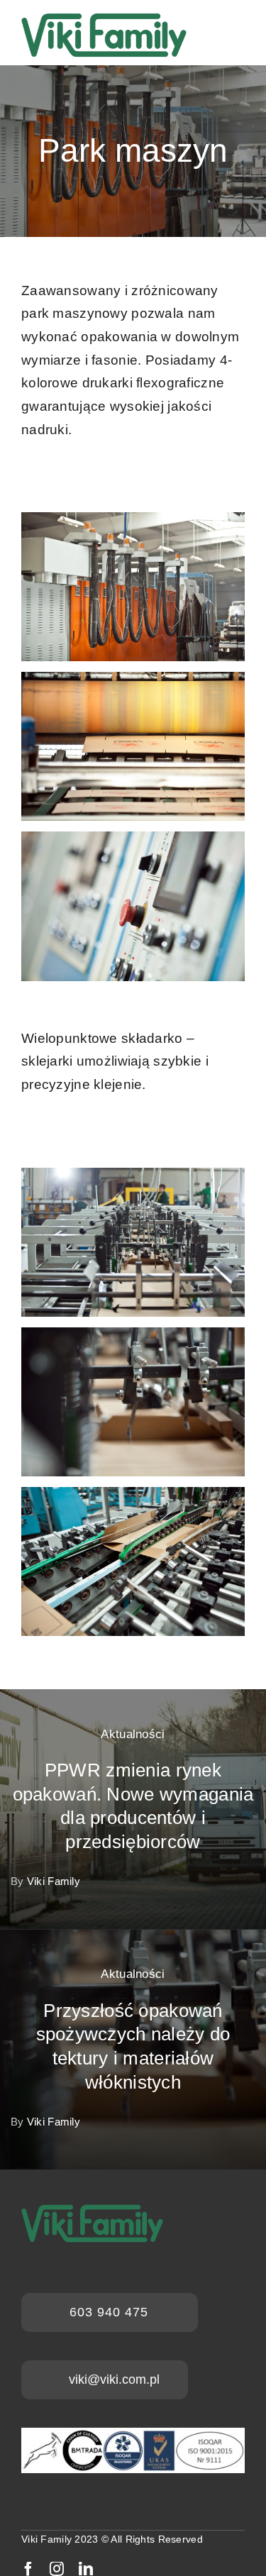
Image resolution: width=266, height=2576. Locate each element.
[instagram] (57, 2569)
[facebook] (28, 2569)
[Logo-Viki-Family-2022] (104, 14)
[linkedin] (86, 2569)
